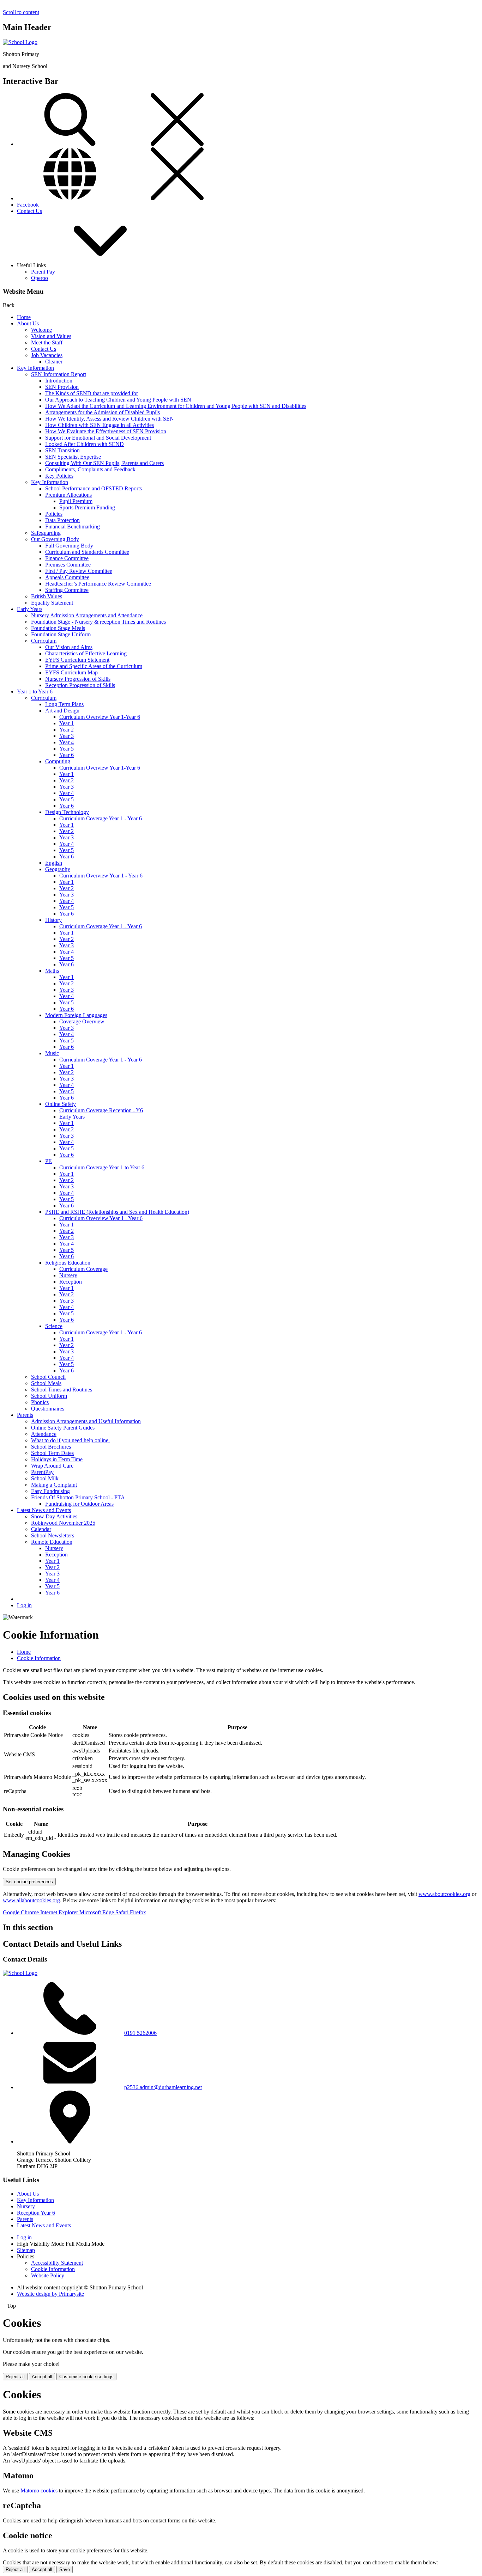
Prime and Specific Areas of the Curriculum (94, 666)
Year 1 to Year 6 (35, 692)
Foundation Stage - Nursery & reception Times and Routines (98, 622)
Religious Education (68, 1263)
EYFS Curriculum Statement (77, 660)
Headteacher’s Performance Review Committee (98, 584)
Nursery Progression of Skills (78, 679)
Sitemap (26, 2250)
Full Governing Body (69, 546)
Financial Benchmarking (73, 527)
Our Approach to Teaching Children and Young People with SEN (118, 400)
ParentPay (42, 1472)
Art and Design (62, 711)
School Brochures (51, 1447)
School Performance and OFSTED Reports (94, 488)
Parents (25, 1415)
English (54, 863)
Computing (58, 761)
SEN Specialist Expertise (73, 457)
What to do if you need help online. (70, 1440)
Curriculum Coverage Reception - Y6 (101, 1110)
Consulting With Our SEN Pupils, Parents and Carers (104, 463)
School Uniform (49, 1396)
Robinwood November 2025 (63, 1523)
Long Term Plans (64, 704)
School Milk (45, 1478)
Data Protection (62, 520)
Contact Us (29, 211)
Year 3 (67, 736)
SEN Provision (62, 387)
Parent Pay (43, 272)
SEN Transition (62, 450)
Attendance (44, 1434)
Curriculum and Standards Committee (87, 552)
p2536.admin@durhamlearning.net (163, 2087)
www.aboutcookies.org (444, 1894)
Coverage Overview (82, 1021)
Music (52, 1053)
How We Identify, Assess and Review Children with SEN (110, 419)
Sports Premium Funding (87, 507)
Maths (52, 971)
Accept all (42, 2377)
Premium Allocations (68, 495)
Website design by (50, 2294)
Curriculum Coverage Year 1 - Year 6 (101, 818)
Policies (54, 514)
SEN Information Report (59, 374)
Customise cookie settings (86, 2377)
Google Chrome (22, 1912)
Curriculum (44, 641)
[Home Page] (20, 42)
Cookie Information (39, 1658)
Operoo (40, 278)
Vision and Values (51, 336)
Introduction (59, 381)
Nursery (68, 1275)
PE (49, 1161)
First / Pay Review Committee (79, 571)
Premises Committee (68, 565)
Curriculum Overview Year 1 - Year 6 (101, 876)
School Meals (46, 1383)
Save (65, 2569)
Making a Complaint (54, 1485)
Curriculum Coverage (83, 1269)
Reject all (15, 2377)
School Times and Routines (62, 1390)
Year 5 (67, 749)
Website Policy (48, 2275)
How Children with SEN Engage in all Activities (100, 425)
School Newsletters (53, 1535)
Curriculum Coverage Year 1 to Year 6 (102, 1167)
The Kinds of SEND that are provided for (92, 393)
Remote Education (52, 1542)
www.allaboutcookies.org (31, 1900)
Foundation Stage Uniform (61, 634)
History (53, 920)
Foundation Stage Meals (58, 628)
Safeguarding (46, 533)
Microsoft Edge (97, 1912)
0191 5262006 (140, 2033)
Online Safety (61, 1104)
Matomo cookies (39, 2491)
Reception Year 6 (36, 2213)
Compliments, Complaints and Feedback (90, 469)
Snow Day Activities (54, 1516)
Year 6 (67, 755)
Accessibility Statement (57, 2263)
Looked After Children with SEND (85, 444)
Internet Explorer (60, 1912)
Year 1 (67, 723)
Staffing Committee (67, 590)
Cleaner (54, 362)
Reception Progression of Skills (80, 685)
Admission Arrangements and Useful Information (86, 1421)
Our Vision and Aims (69, 647)
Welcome (41, 330)
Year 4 (67, 742)
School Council (48, 1377)
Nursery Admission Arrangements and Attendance (87, 615)
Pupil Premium (76, 501)
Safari (123, 1912)
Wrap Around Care (52, 1466)
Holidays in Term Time (57, 1459)
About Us (28, 323)
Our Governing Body (55, 539)
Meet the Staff (47, 342)
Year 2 (67, 730)
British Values (47, 596)
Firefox (138, 1912)
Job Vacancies (47, 355)
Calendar (41, 1529)
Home (24, 317)
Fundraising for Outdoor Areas (79, 1504)
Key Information (35, 368)
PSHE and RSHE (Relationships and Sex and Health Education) (117, 1212)
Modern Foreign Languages (76, 1015)
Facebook (28, 205)
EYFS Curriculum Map (71, 672)
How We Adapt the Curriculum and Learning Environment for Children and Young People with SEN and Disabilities (176, 406)
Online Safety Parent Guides (63, 1428)
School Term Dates (52, 1453)
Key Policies (59, 476)
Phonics (40, 1402)
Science (54, 1326)
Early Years (30, 609)
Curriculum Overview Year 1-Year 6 (100, 717)
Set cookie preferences (29, 1882)
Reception (71, 1282)
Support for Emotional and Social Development (98, 438)
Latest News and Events (44, 1510)
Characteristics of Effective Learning (86, 653)
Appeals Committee (67, 577)
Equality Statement (52, 603)
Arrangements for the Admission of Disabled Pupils (103, 412)
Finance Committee (67, 558)
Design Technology (67, 812)
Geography (58, 869)
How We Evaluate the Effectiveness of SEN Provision (106, 431)
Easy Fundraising (50, 1491)
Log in (24, 1605)
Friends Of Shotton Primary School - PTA (78, 1497)
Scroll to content (21, 12)
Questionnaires (48, 1409)
